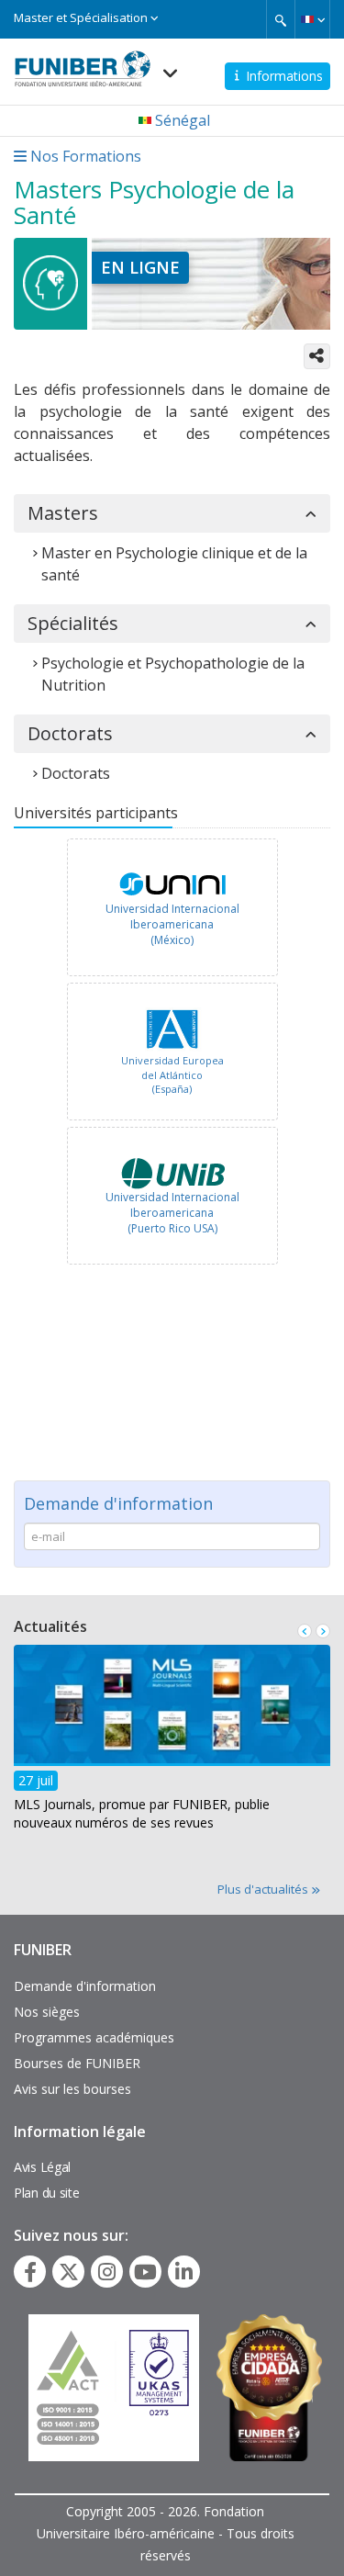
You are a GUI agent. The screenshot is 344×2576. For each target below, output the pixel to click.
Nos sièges (47, 2012)
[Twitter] (69, 2272)
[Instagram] (107, 2272)
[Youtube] (145, 2272)
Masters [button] (63, 513)
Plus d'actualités (264, 1889)
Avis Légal (42, 2167)
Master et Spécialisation (82, 17)
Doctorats (76, 773)
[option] (172, 910)
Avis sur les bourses (72, 2089)
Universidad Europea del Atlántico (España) (172, 1074)
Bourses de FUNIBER (77, 2063)
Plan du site (46, 2193)
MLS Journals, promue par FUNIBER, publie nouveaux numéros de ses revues (142, 1813)
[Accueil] (83, 63)
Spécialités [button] (73, 624)
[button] (312, 19)
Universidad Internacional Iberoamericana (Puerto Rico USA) (172, 1213)
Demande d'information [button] (118, 1503)
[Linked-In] (184, 2272)
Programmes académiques (94, 2037)
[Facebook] (30, 2272)
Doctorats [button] (70, 734)
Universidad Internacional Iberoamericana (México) (172, 924)
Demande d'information (85, 1986)
